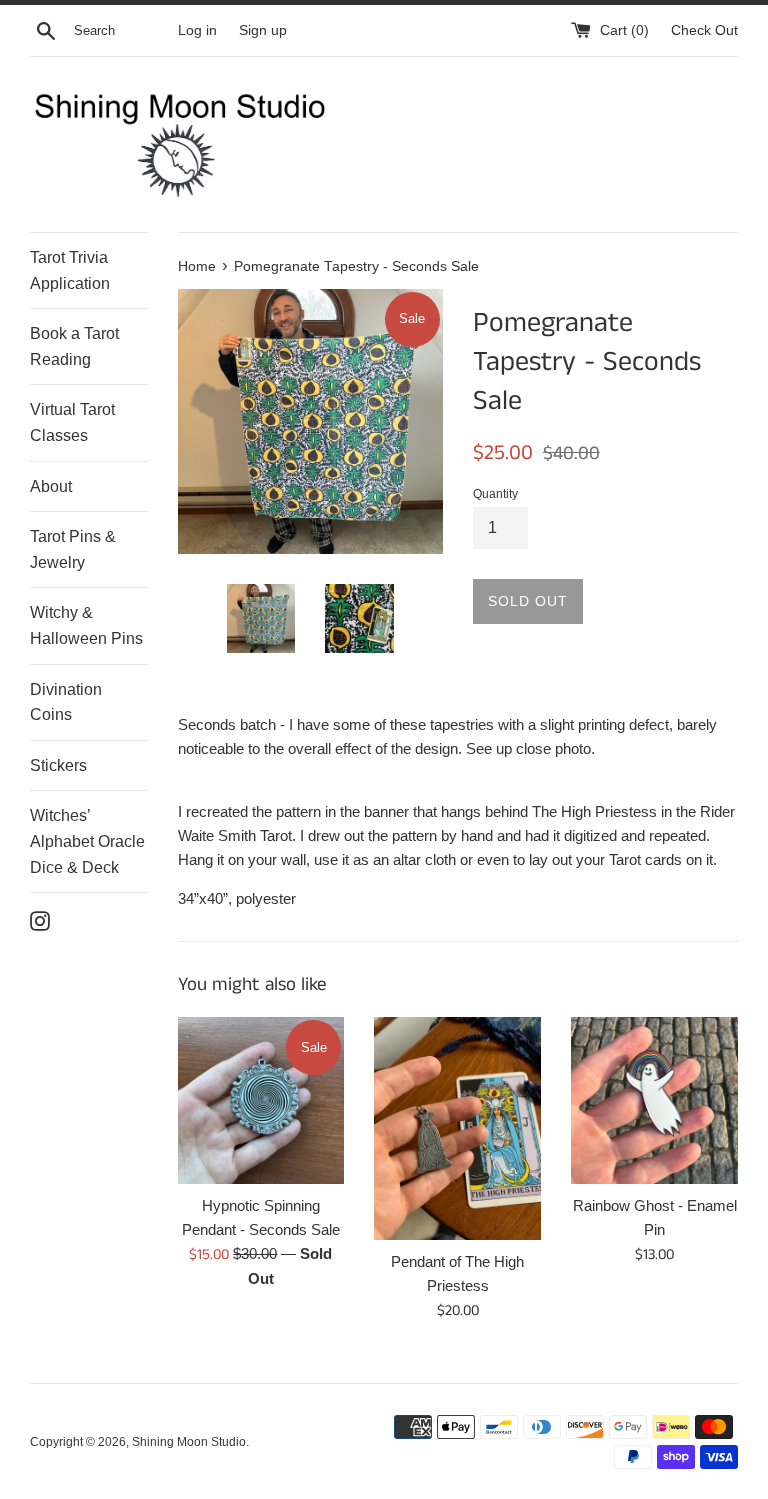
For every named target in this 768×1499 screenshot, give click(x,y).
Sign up (263, 30)
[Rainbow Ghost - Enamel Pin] (654, 1100)
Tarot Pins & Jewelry (73, 549)
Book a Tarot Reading (74, 346)
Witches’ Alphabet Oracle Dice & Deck (87, 841)
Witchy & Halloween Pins (86, 625)
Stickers (58, 765)
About (51, 486)
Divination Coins (66, 702)
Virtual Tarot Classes (72, 422)
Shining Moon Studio (189, 1442)
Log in (197, 30)
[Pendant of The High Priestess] (457, 1128)
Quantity (495, 494)
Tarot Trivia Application (70, 270)
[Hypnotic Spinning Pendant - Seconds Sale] (261, 1100)
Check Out (704, 30)
